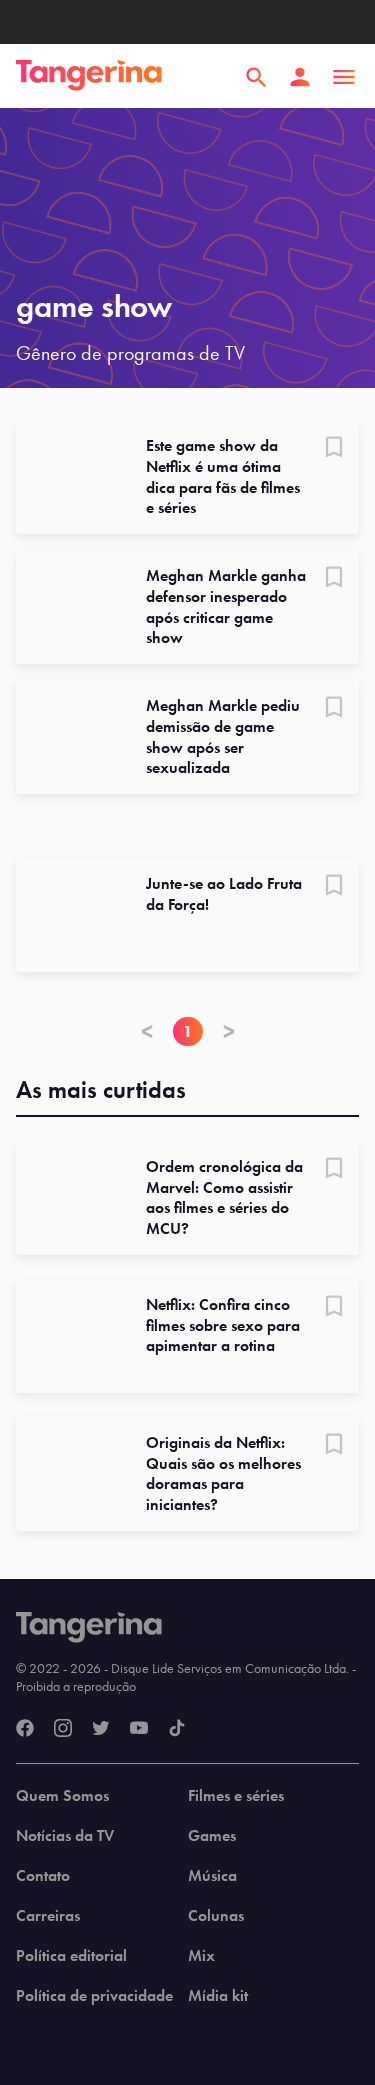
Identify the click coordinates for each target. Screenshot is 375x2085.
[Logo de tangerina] (89, 77)
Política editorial (71, 1956)
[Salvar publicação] (334, 449)
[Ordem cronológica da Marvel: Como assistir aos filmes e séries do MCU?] (73, 1198)
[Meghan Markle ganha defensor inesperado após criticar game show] (73, 607)
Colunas (216, 1916)
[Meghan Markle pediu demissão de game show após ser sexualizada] (73, 737)
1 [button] (188, 1031)
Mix (201, 1956)
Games (212, 1836)
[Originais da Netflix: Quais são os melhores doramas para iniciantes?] (73, 1474)
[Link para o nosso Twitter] (101, 1729)
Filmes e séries (236, 1796)
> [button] (229, 1031)
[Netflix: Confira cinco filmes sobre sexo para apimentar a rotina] (73, 1336)
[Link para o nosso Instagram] (63, 1729)
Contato (43, 1876)
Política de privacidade (94, 1996)
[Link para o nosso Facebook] (25, 1729)
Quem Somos (62, 1796)
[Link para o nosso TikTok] (177, 1729)
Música (212, 1876)
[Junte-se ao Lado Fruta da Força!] (73, 915)
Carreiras (48, 1916)
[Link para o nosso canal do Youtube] (139, 1729)
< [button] (147, 1031)
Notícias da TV (65, 1836)
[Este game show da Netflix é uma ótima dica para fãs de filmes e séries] (73, 477)
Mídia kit (218, 1996)
